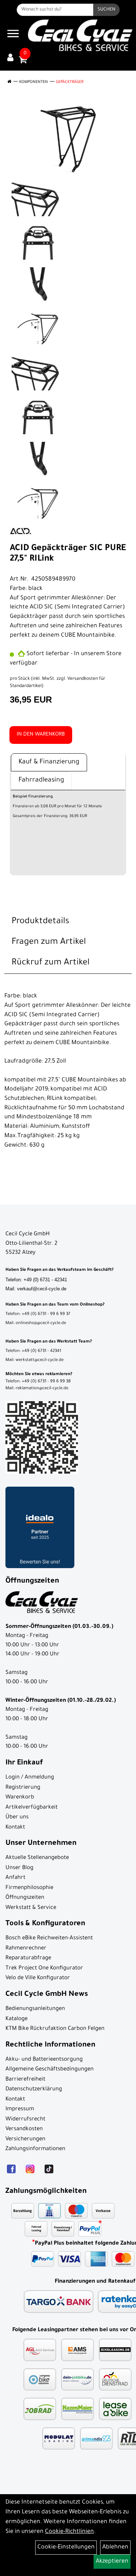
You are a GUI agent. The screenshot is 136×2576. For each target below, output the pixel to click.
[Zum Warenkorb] (23, 62)
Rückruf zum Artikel (51, 963)
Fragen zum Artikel (49, 942)
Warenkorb (20, 1798)
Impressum (20, 2109)
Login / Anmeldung (30, 1778)
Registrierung (23, 1788)
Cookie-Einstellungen (66, 2547)
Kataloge (17, 2019)
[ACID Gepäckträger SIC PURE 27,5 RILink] (68, 139)
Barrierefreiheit (25, 2080)
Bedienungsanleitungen (35, 2009)
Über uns (17, 1817)
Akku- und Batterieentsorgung (44, 2060)
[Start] (9, 82)
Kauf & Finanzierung (49, 762)
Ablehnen (115, 2547)
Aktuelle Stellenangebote (37, 1858)
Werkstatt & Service (31, 1908)
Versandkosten (24, 2129)
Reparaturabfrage (28, 1958)
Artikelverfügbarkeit (32, 1808)
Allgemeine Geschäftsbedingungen (50, 2070)
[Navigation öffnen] (13, 35)
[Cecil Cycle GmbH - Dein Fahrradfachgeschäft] (80, 35)
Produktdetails (40, 922)
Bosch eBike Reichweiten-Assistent (49, 1938)
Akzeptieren (112, 2562)
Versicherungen (25, 2139)
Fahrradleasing (41, 780)
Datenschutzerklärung (34, 2089)
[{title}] (10, 58)
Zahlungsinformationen (35, 2149)
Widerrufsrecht (25, 2120)
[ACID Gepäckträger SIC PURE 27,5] (39, 198)
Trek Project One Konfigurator (44, 1968)
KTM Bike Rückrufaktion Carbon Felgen (55, 2029)
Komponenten (34, 82)
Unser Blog (19, 1868)
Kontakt (15, 1828)
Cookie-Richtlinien (69, 2532)
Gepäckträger (70, 82)
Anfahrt (15, 1878)
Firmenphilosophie (29, 1888)
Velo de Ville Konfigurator (38, 1978)
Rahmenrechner (26, 1949)
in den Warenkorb (41, 735)
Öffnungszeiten (25, 1898)
